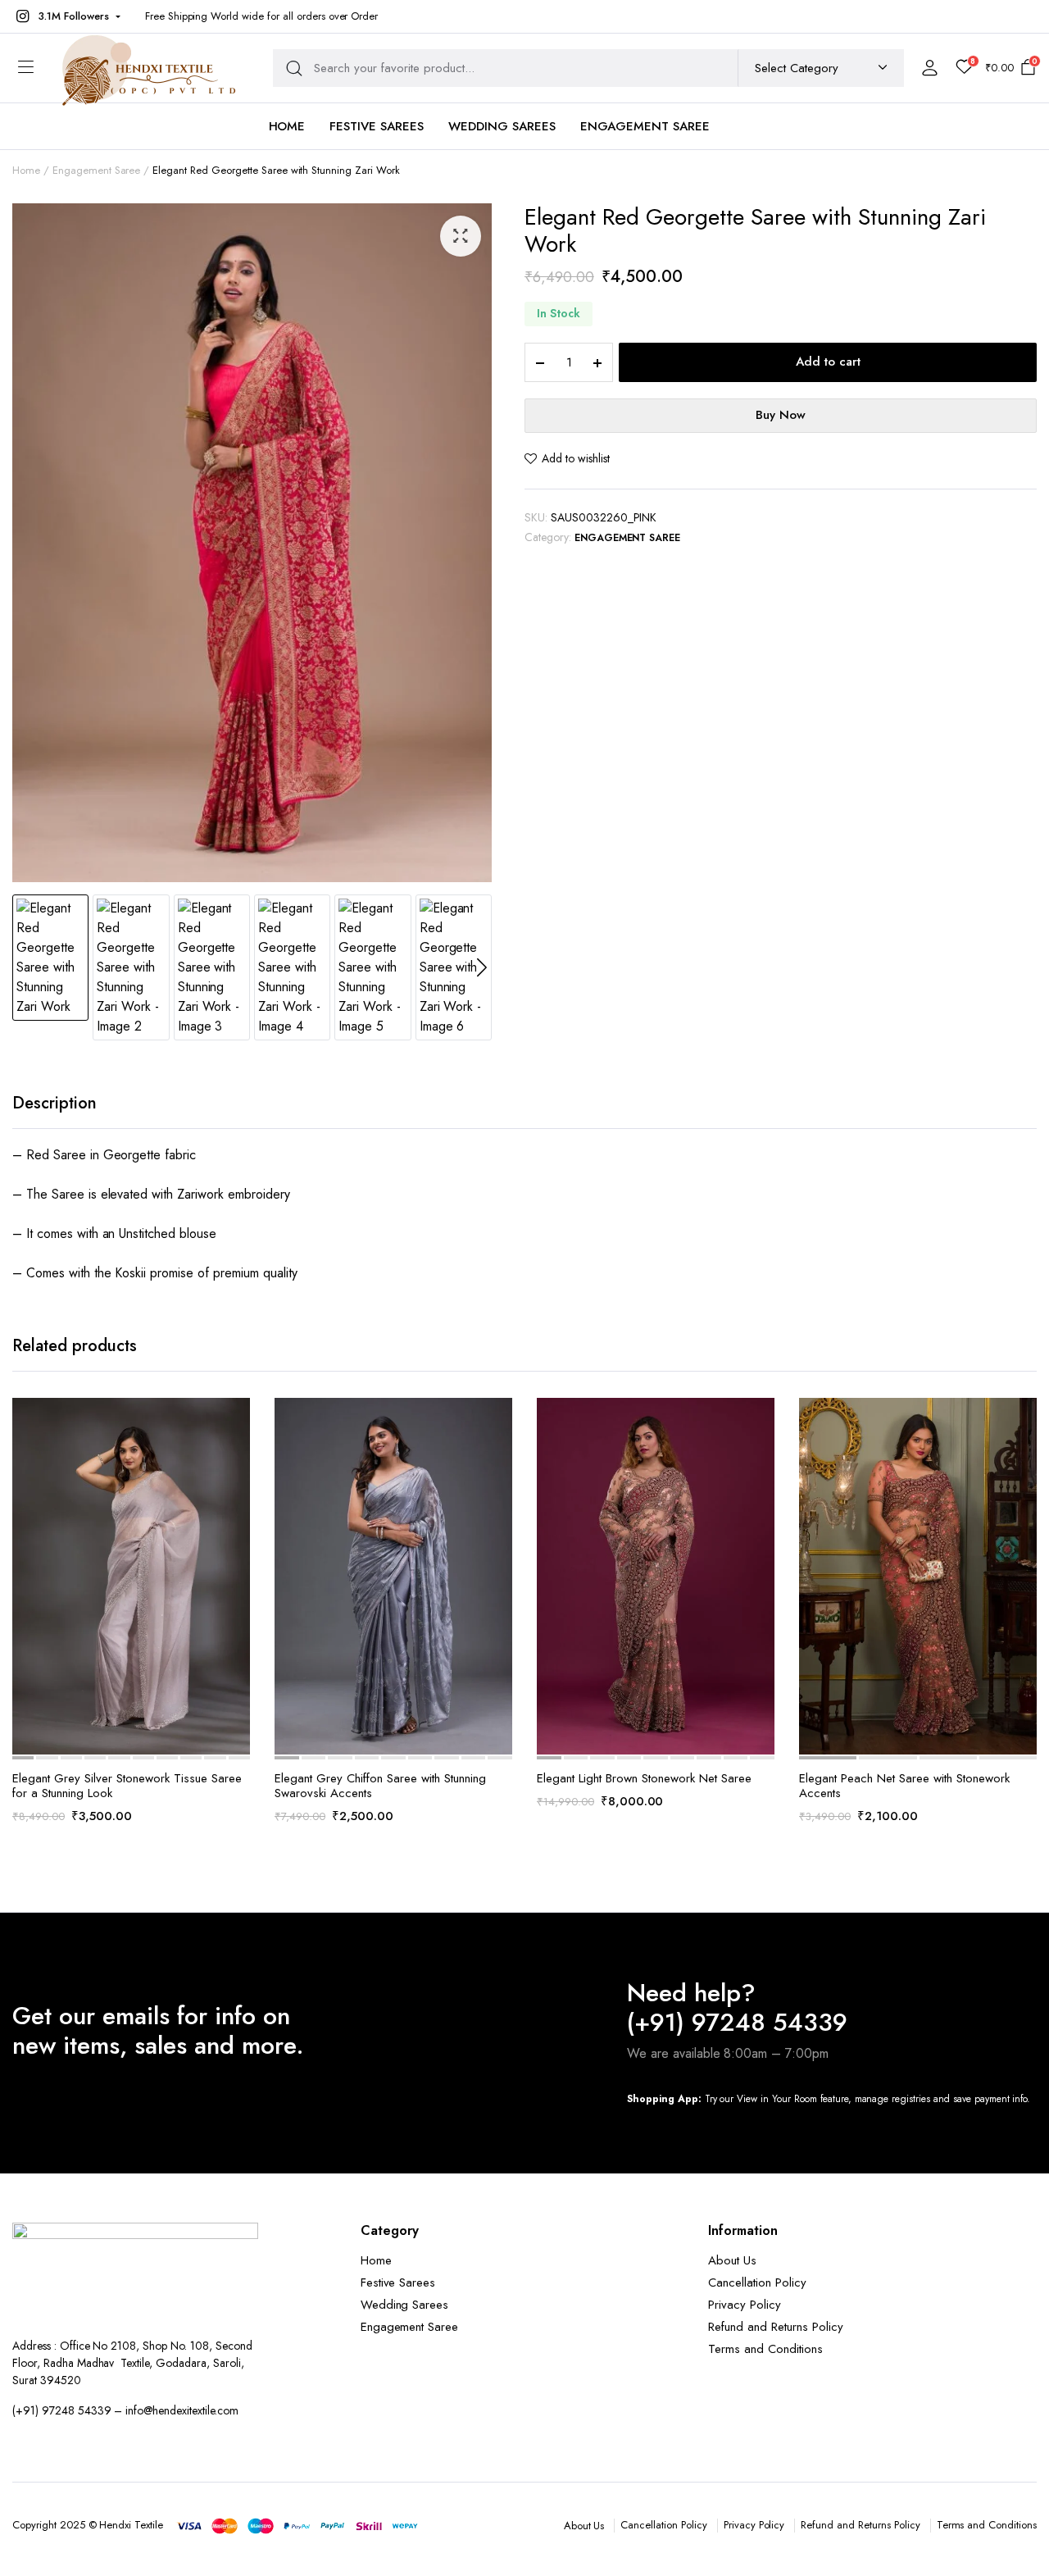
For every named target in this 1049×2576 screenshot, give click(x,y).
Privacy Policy (745, 2305)
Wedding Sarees (502, 126)
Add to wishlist (576, 458)
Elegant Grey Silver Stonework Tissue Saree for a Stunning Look (127, 1786)
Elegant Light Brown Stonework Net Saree (644, 1778)
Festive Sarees (377, 126)
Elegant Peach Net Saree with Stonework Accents (904, 1786)
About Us (732, 2260)
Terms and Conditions (765, 2349)
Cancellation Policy (757, 2282)
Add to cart (828, 362)
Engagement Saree (645, 126)
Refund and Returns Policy (775, 2327)
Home (287, 126)
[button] (66, 16)
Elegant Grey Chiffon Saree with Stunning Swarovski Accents (380, 1786)
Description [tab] (54, 1103)
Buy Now (781, 415)
